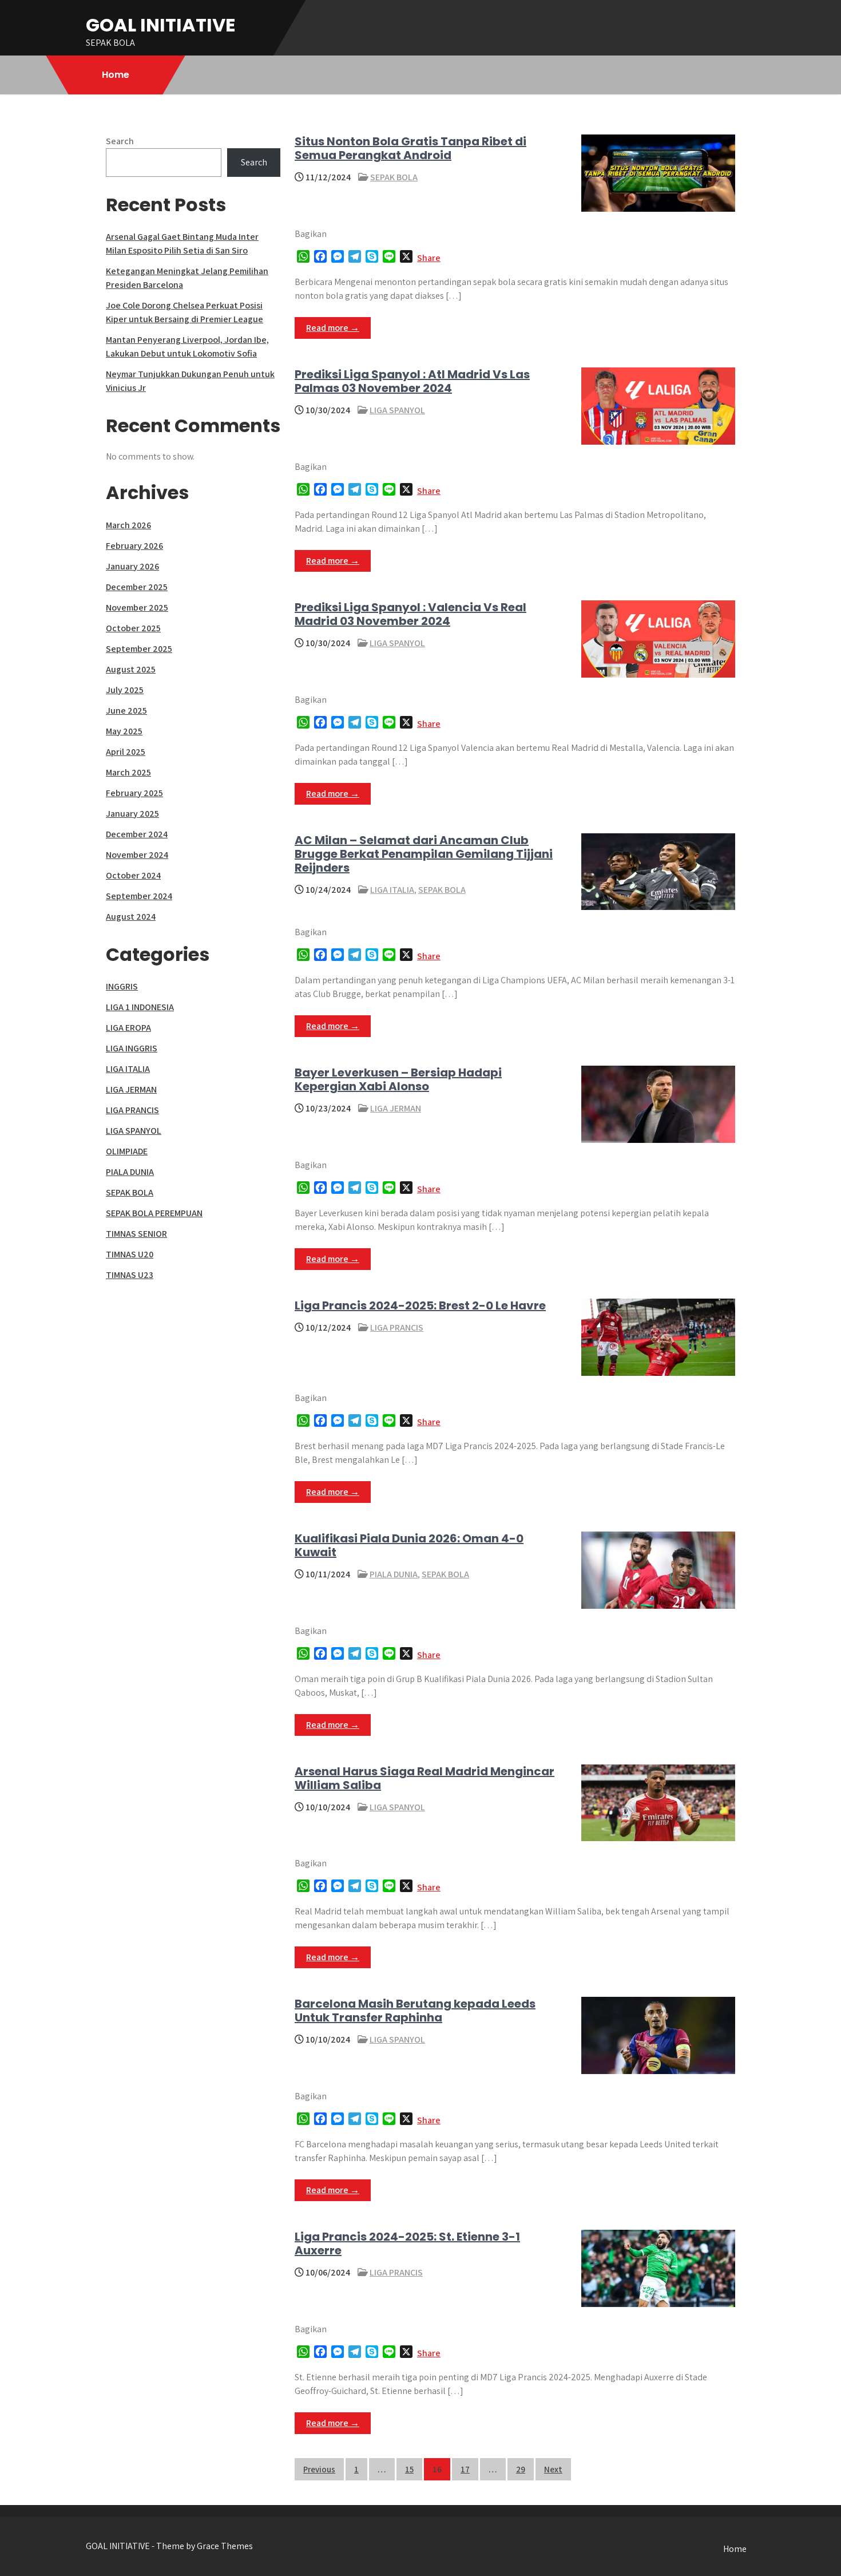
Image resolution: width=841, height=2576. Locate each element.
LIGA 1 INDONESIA (140, 1007)
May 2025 (124, 731)
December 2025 (137, 587)
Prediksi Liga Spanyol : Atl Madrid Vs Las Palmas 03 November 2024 (412, 381)
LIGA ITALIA (392, 890)
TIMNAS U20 (130, 1254)
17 (465, 2469)
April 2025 (126, 752)
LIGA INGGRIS (132, 1048)
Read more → (333, 328)
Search (120, 141)
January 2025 (132, 814)
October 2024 (133, 875)
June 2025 (126, 711)
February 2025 (134, 793)
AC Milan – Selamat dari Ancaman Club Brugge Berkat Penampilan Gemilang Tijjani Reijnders (424, 854)
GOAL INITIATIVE (161, 25)
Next (553, 2469)
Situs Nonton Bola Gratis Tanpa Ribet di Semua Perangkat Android (410, 148)
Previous (319, 2469)
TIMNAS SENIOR (136, 1234)
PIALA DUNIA (394, 1574)
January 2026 (132, 566)
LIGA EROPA (128, 1028)
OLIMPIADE (127, 1151)
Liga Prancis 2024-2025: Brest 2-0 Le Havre (420, 1305)
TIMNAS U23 (130, 1275)
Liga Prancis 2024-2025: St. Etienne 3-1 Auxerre (407, 2243)
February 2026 (134, 546)
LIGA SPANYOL (397, 410)
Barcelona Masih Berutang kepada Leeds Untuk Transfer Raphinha (415, 2011)
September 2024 (139, 896)
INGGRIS (122, 986)
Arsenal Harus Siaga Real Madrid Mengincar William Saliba (425, 1778)
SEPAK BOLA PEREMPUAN (154, 1213)
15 (409, 2469)
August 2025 (131, 669)
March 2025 (128, 772)
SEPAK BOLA (394, 177)
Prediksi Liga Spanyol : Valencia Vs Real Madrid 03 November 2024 (410, 614)
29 (521, 2469)
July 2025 (125, 690)
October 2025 (133, 628)
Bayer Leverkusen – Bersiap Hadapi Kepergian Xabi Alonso (398, 1079)
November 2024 (137, 855)
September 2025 (139, 649)
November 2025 (137, 608)
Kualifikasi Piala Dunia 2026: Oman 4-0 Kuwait (409, 1545)
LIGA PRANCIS (397, 1327)
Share (429, 258)
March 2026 (128, 525)
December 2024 (137, 834)
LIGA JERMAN (396, 1108)
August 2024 (131, 917)
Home (116, 75)
